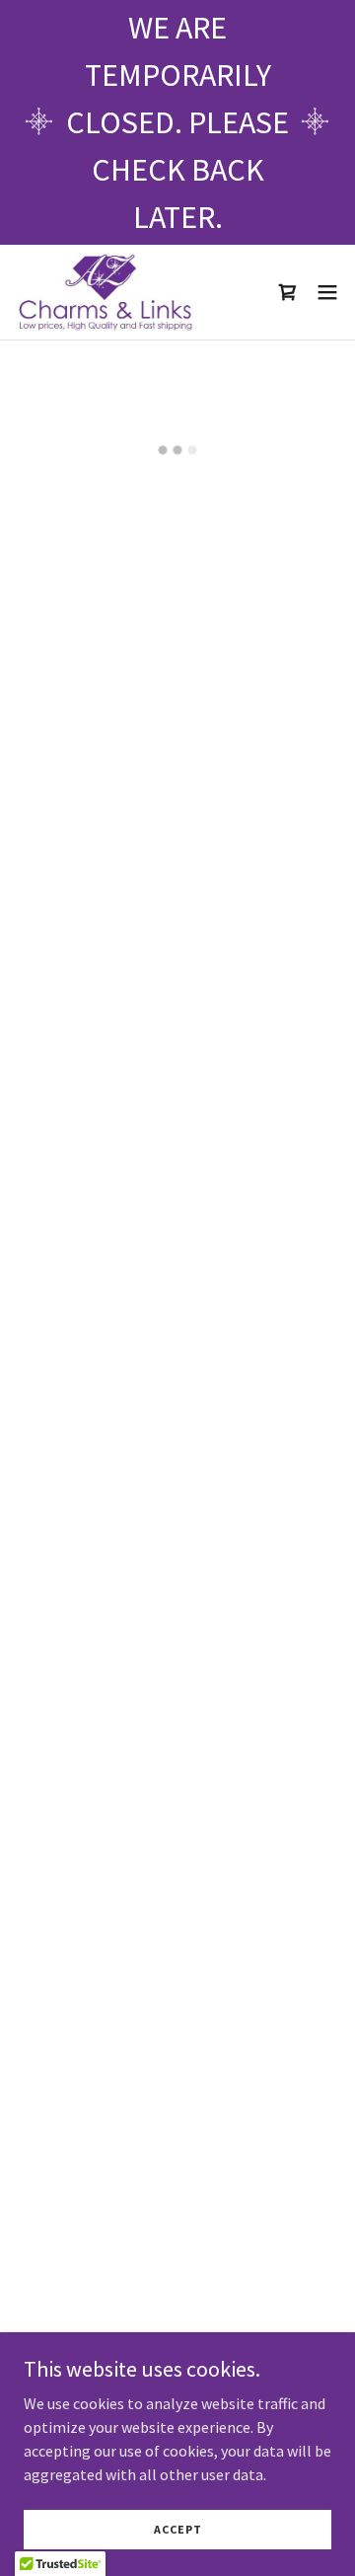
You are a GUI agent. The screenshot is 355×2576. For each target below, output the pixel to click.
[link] (105, 292)
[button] (288, 292)
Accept (178, 2529)
